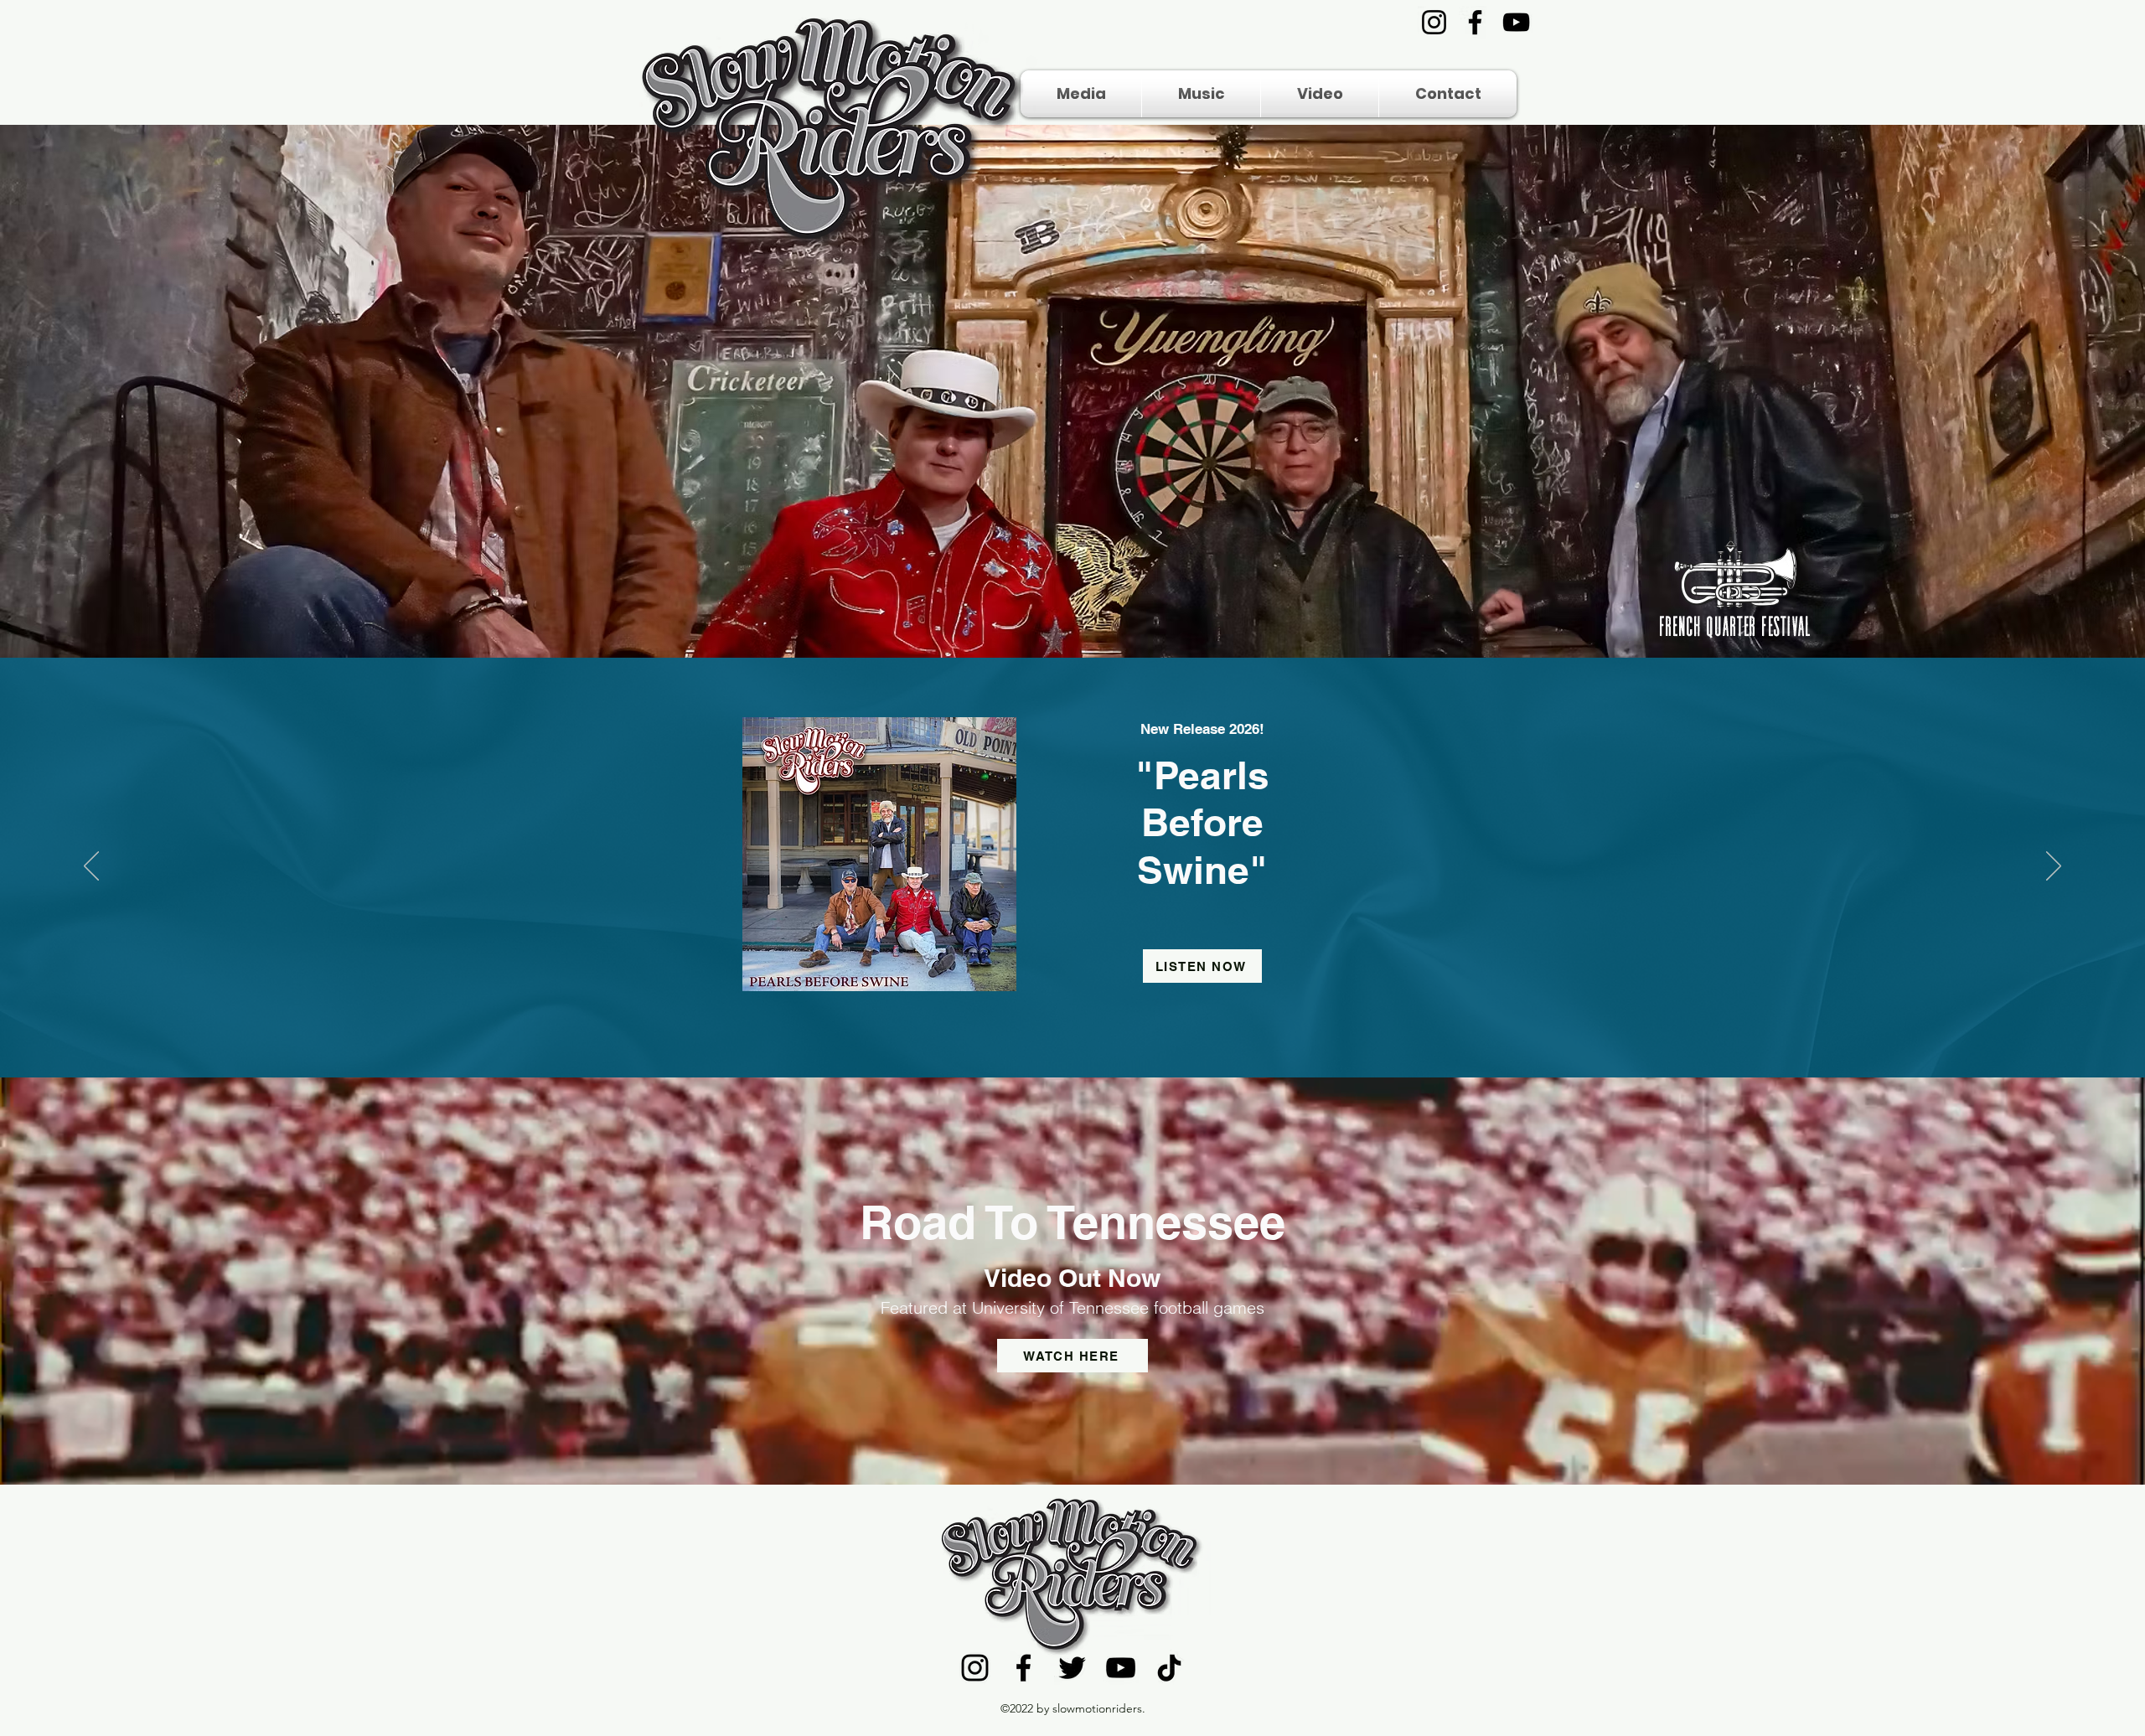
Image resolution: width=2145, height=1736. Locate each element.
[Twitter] (1072, 1668)
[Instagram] (1434, 22)
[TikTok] (1169, 1668)
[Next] (2054, 867)
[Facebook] (1475, 22)
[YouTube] (1516, 22)
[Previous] (91, 867)
